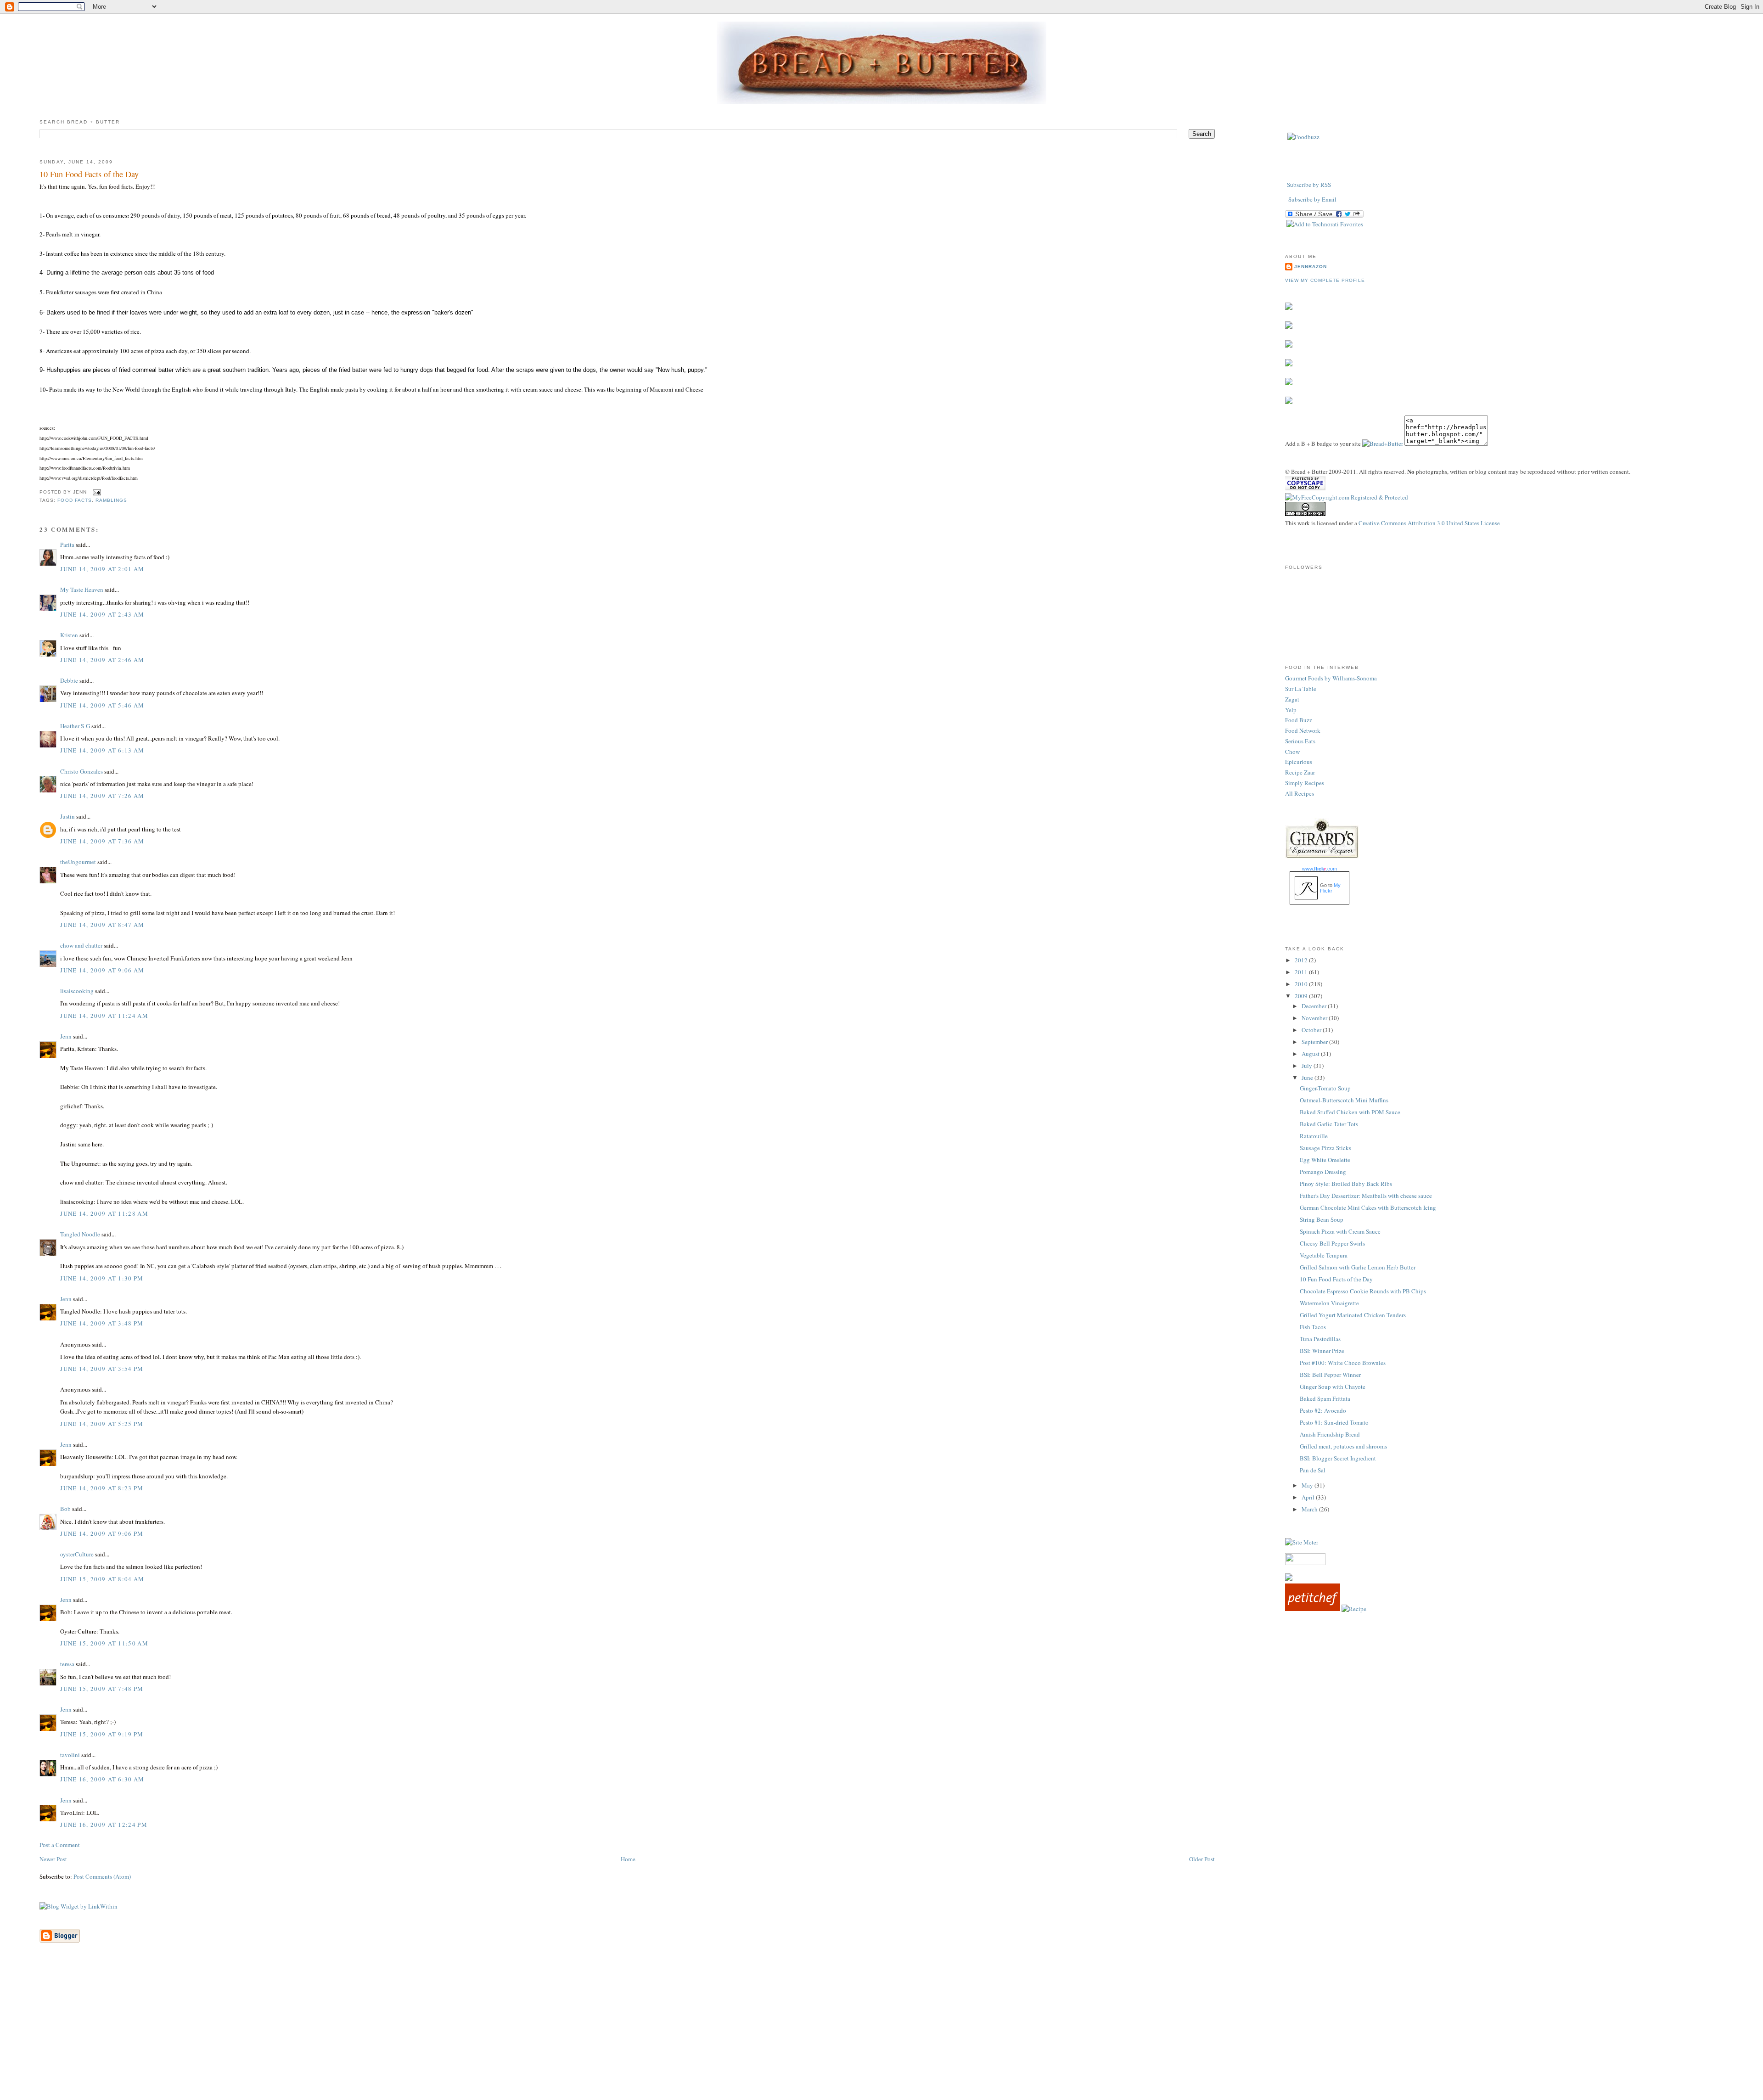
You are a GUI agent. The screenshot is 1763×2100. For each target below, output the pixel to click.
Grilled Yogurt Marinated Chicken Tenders (1353, 1315)
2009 (1302, 996)
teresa (67, 1664)
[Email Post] (96, 492)
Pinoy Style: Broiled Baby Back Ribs (1346, 1184)
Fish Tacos (1313, 1327)
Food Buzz (1299, 720)
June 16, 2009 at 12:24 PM (104, 1825)
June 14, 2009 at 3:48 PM (102, 1323)
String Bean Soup (1322, 1219)
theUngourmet (78, 862)
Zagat (1292, 699)
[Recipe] (1354, 1609)
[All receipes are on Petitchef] (1313, 1609)
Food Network (1303, 730)
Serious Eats (1300, 741)
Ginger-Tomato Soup (1325, 1088)
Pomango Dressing (1323, 1172)
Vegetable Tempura (1324, 1255)
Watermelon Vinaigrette (1329, 1303)
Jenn (66, 1036)
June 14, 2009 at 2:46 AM (102, 660)
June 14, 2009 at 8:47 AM (102, 925)
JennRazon (1311, 267)
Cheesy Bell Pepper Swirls (1332, 1243)
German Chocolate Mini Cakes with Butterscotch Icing (1368, 1207)
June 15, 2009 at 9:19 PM (102, 1734)
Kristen (69, 635)
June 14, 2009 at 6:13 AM (102, 750)
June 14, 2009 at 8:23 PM (102, 1488)
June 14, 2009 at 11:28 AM (104, 1213)
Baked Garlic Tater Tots (1329, 1124)
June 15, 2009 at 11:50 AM (104, 1643)
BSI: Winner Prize (1322, 1351)
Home (628, 1859)
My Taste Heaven (82, 590)
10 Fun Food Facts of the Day (89, 174)
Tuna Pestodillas (1320, 1339)
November (1315, 1018)
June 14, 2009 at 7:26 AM (102, 796)
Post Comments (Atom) (102, 1876)
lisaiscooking (77, 991)
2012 (1302, 960)
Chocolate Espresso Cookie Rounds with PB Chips (1363, 1291)
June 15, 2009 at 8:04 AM (102, 1579)
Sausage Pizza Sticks (1325, 1148)
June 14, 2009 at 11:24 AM (104, 1016)
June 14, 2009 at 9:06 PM (102, 1533)
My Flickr (1330, 888)
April (1309, 1497)
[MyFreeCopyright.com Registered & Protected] (1347, 497)
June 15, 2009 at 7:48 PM (102, 1689)
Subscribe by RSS (1309, 185)
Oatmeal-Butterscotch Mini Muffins (1344, 1100)
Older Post (1202, 1859)
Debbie (69, 680)
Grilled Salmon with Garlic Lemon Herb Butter (1358, 1267)
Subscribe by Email (1312, 199)
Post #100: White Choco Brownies (1343, 1363)
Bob (65, 1509)
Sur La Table (1301, 689)
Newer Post (53, 1859)
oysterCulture (77, 1554)
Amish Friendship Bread (1330, 1434)
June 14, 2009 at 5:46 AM (102, 705)
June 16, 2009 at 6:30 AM (102, 1779)
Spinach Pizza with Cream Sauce (1340, 1231)
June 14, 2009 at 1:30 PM (102, 1278)
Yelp (1291, 710)
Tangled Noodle (80, 1234)
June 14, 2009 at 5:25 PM (102, 1424)
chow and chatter (81, 945)
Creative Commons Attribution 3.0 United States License (1429, 523)
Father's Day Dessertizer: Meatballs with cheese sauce (1366, 1196)
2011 (1302, 972)
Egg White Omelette (1325, 1160)
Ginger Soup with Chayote (1333, 1387)
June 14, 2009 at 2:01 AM (102, 569)
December (1315, 1006)
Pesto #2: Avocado (1323, 1410)
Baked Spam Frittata (1325, 1398)
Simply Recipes (1305, 783)
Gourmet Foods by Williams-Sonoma (1331, 678)
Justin (67, 816)
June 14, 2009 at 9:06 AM (102, 970)
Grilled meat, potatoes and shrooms (1343, 1446)
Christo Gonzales (81, 771)
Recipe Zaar (1300, 772)
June (1308, 1078)
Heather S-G (75, 726)
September (1315, 1042)
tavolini (70, 1755)
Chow (1292, 752)
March (1310, 1509)
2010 (1302, 984)
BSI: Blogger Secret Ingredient (1338, 1458)
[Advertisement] (881, 2035)
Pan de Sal (1313, 1470)
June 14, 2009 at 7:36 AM (102, 841)
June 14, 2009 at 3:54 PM (102, 1369)
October (1312, 1030)
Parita (67, 545)
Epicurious (1299, 762)
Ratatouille (1314, 1136)
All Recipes (1300, 793)
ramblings (111, 500)
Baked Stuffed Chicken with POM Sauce (1350, 1112)
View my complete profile (1325, 280)
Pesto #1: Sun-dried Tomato (1334, 1422)
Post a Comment (60, 1845)
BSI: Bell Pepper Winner (1330, 1375)
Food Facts (74, 500)
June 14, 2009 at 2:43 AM (102, 614)
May (1308, 1485)
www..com (1319, 869)
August (1311, 1054)
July (1308, 1066)
